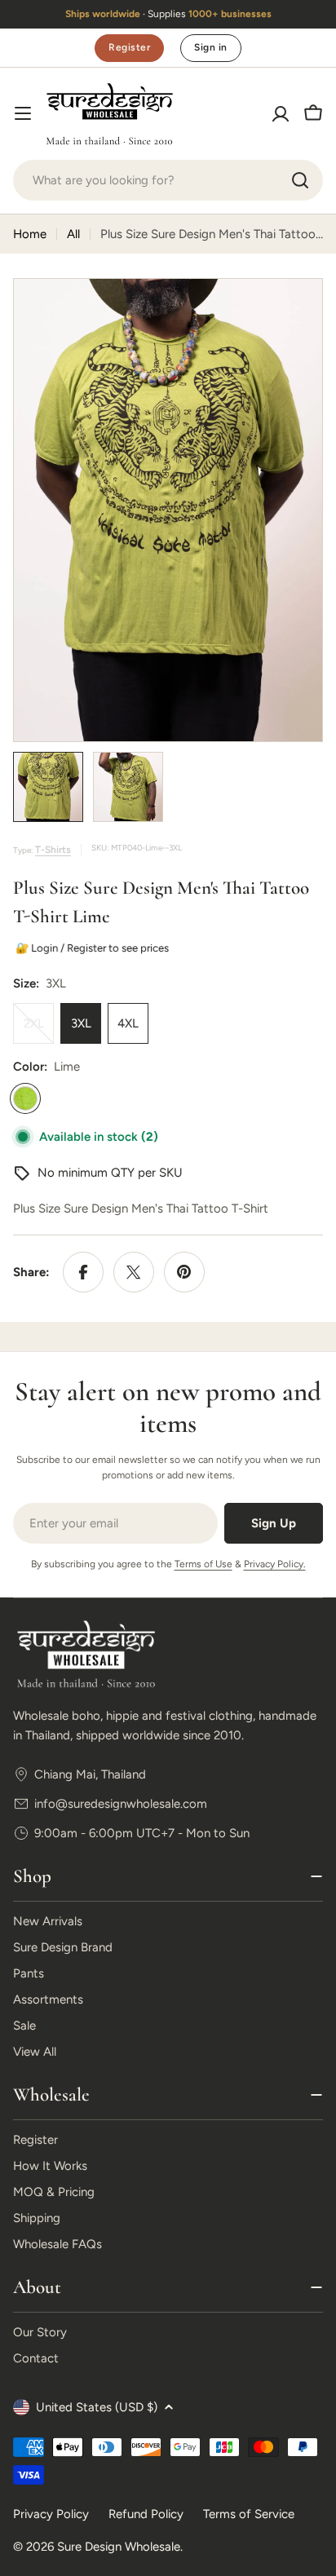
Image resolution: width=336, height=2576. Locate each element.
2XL (39, 1030)
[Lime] (25, 1098)
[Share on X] (134, 1272)
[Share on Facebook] (83, 1272)
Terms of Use (203, 1564)
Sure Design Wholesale (119, 2547)
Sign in (210, 47)
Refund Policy (146, 2514)
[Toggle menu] (23, 113)
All (73, 234)
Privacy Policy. (275, 1564)
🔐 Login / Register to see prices (91, 948)
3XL (81, 1023)
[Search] (300, 180)
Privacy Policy (51, 2514)
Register (129, 47)
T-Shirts (53, 850)
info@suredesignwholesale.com (121, 1804)
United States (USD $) (97, 2407)
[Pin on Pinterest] (184, 1272)
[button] (23, 15)
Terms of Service (249, 2514)
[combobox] (168, 180)
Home (30, 234)
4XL (128, 1023)
